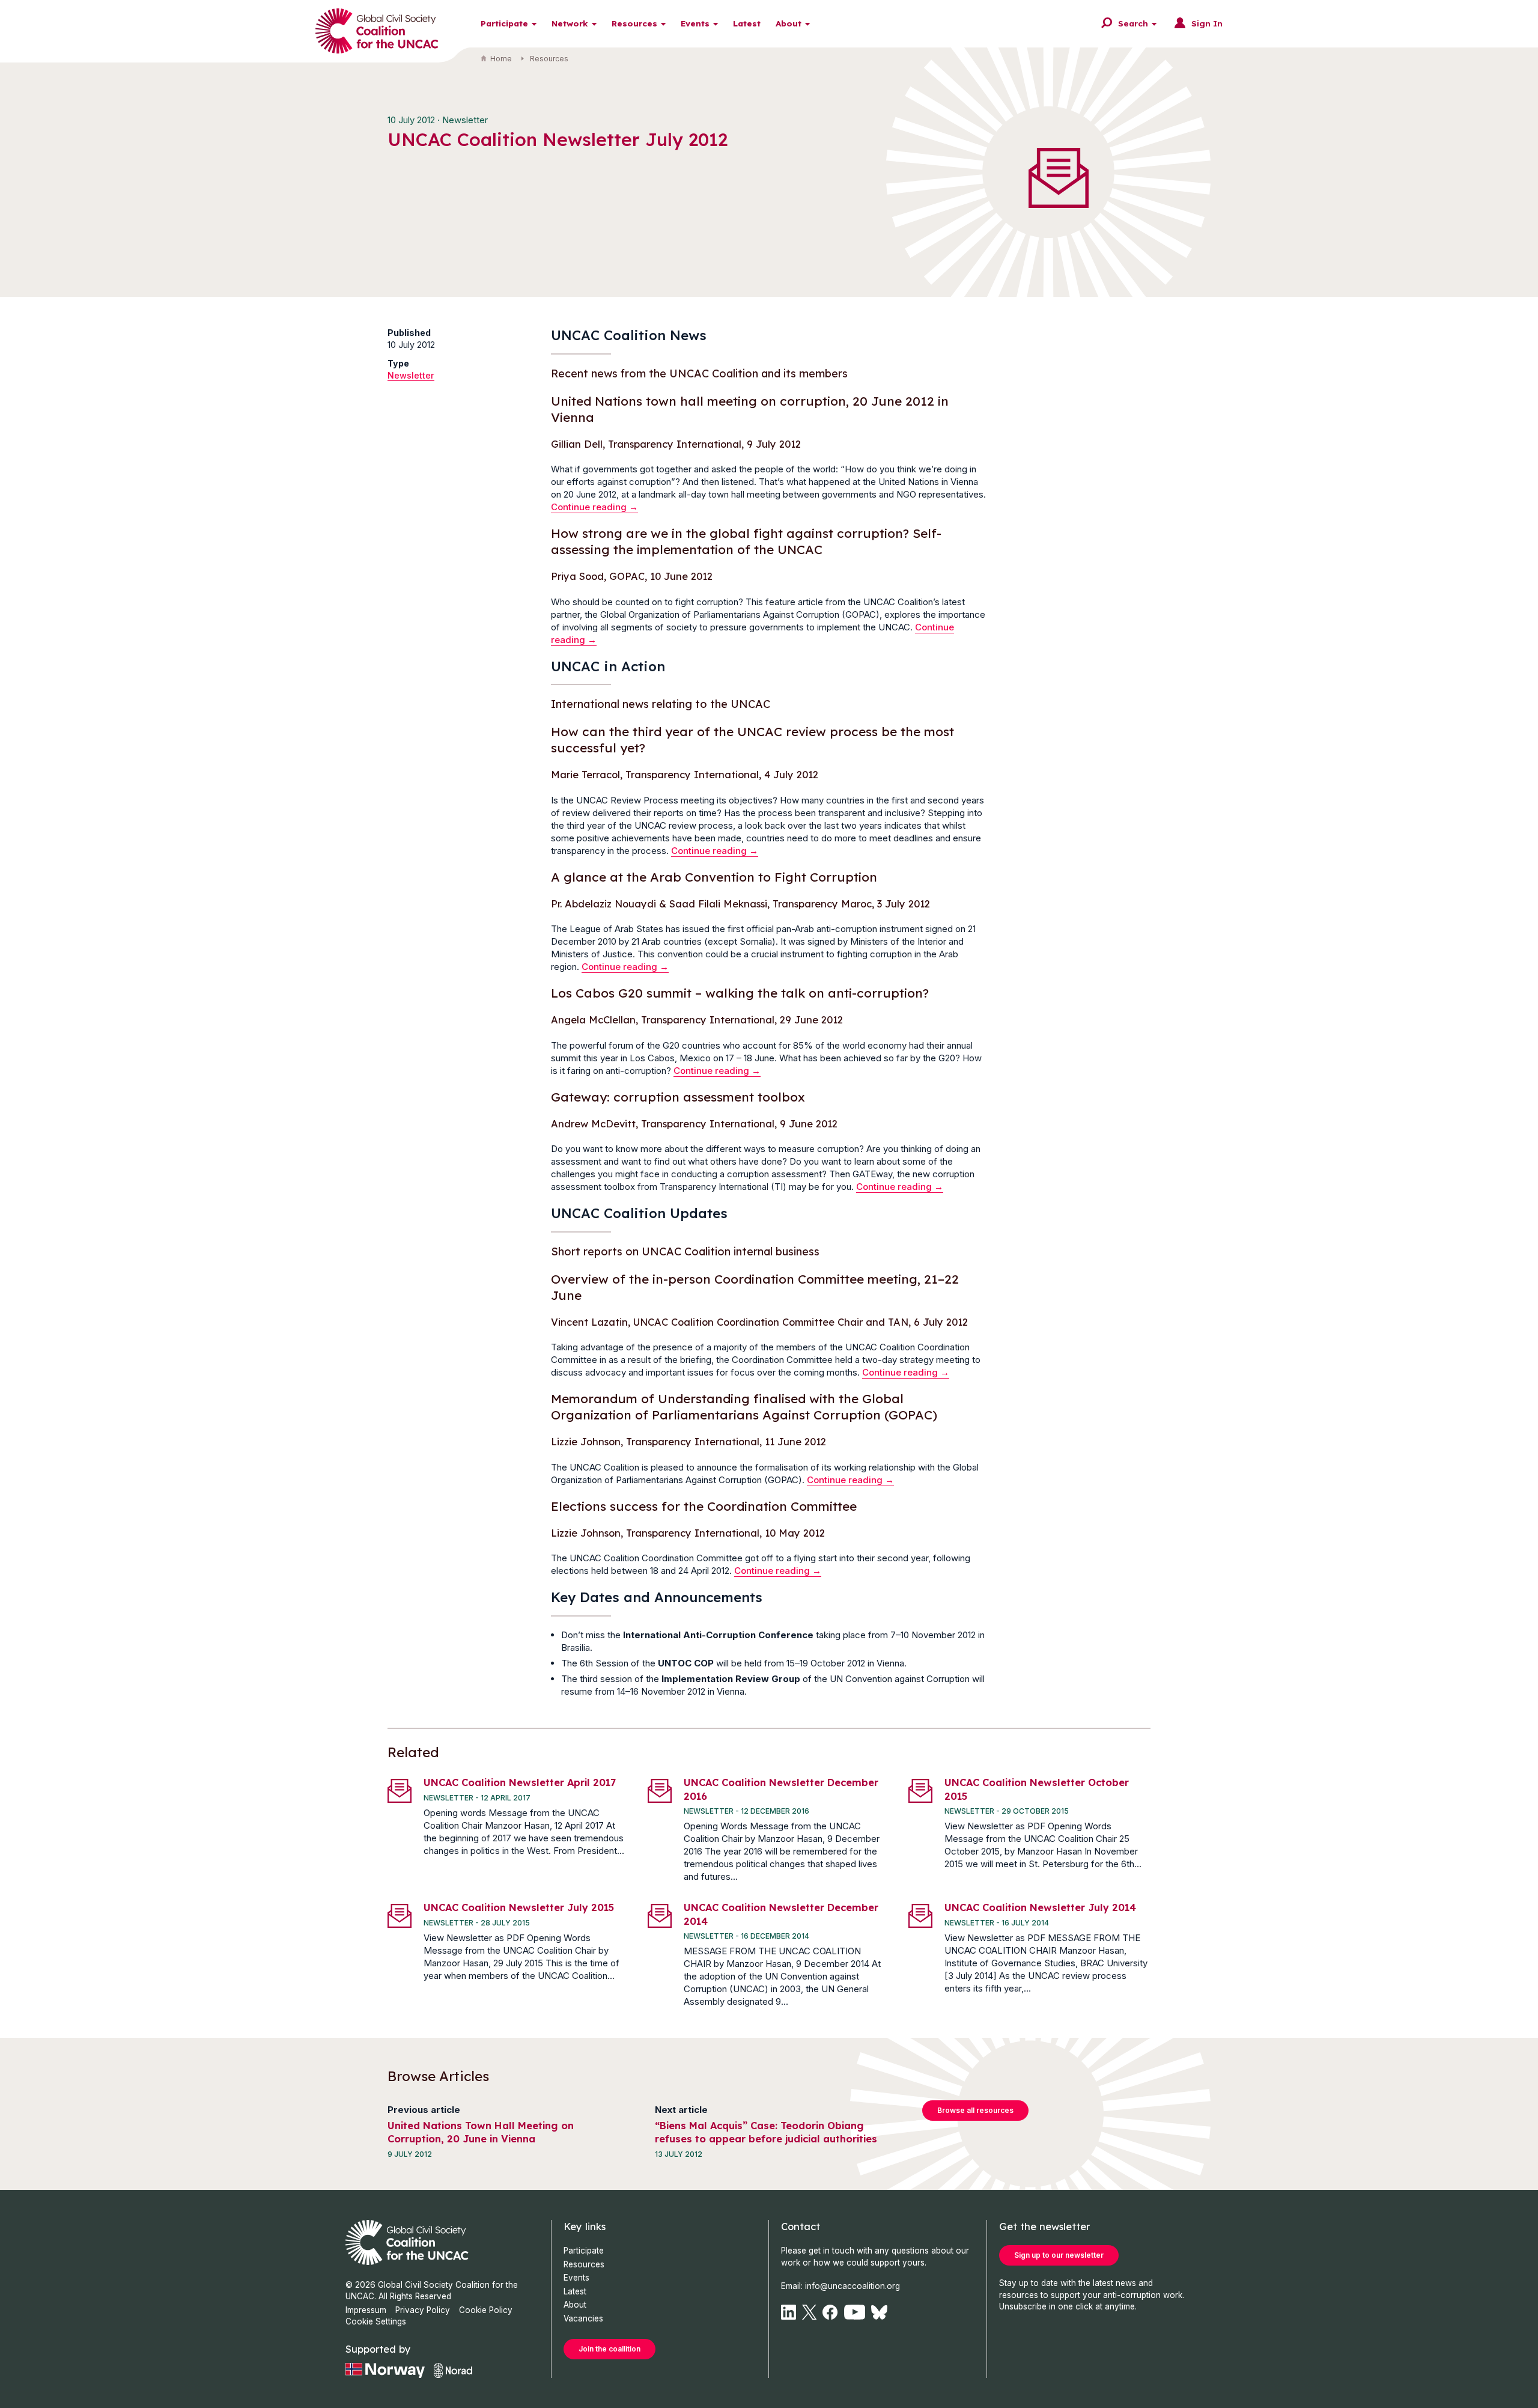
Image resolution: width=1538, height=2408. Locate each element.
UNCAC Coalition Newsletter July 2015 (519, 1907)
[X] (809, 2312)
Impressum (366, 2310)
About (789, 23)
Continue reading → (594, 507)
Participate (504, 23)
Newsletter (411, 375)
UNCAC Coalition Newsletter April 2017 (520, 1782)
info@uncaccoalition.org (853, 2286)
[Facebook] (830, 2312)
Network (570, 23)
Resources (634, 23)
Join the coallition (609, 2349)
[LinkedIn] (789, 2312)
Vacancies (583, 2318)
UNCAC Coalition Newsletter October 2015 (1037, 1789)
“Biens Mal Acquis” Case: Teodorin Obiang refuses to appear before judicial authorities (766, 2132)
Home (501, 59)
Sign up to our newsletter (1059, 2255)
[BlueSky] (879, 2312)
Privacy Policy (423, 2310)
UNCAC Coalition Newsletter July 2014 (1040, 1907)
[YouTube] (855, 2312)
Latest (747, 23)
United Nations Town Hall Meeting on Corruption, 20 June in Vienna (481, 2132)
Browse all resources (975, 2110)
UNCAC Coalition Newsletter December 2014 (781, 1914)
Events (695, 23)
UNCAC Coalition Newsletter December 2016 (781, 1789)
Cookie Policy (486, 2310)
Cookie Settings (376, 2321)
